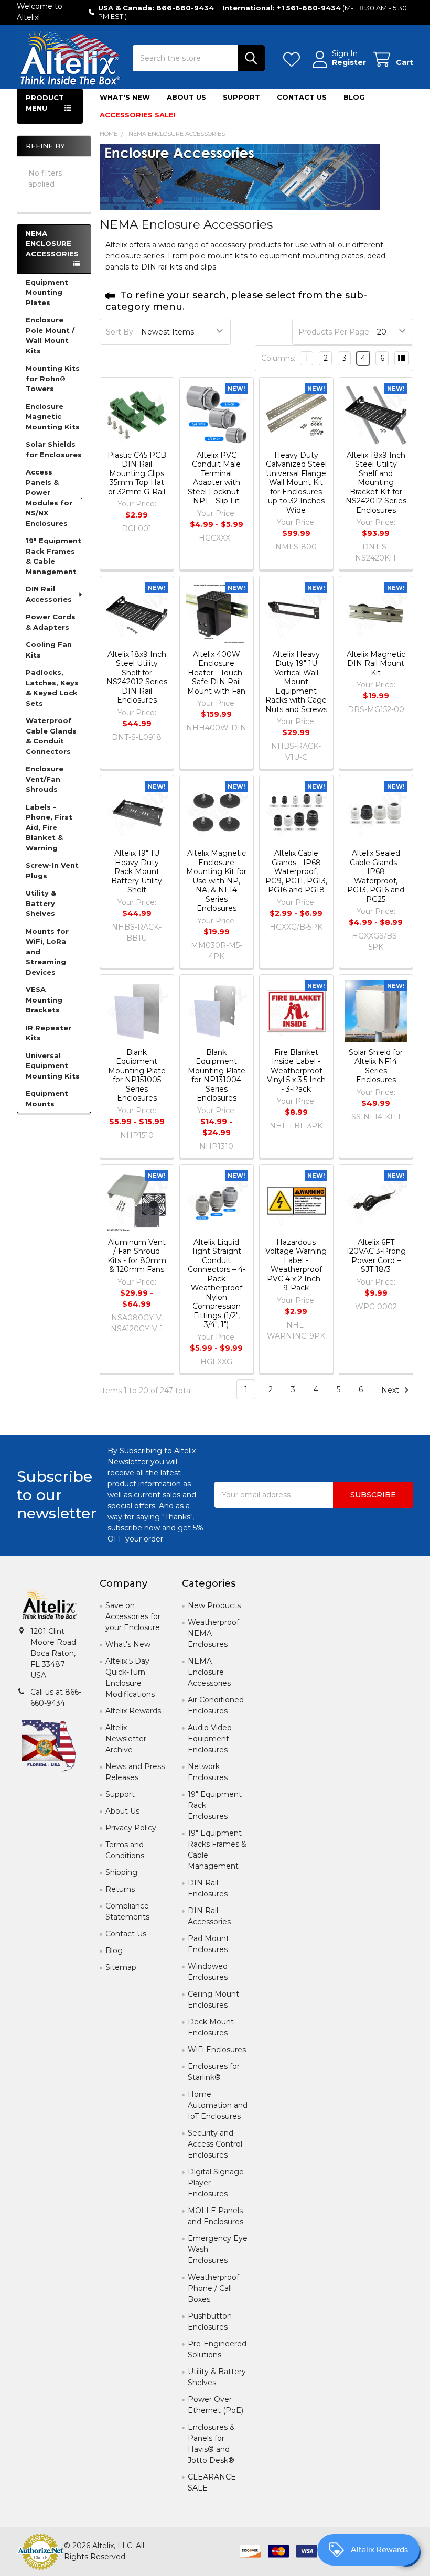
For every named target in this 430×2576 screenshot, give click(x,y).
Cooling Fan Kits (49, 650)
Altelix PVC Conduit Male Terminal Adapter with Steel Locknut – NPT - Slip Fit (216, 478)
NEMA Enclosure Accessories (209, 1672)
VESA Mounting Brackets (44, 1000)
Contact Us (302, 97)
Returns (120, 1889)
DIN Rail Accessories (49, 594)
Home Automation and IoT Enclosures (218, 2105)
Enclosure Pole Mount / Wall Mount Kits (50, 335)
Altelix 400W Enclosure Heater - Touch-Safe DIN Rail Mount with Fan (216, 673)
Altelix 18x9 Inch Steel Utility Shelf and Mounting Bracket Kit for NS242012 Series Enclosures (376, 483)
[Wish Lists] (294, 60)
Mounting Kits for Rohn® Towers (53, 378)
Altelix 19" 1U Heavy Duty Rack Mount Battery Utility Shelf (137, 871)
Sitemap (121, 1967)
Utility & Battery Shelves (41, 903)
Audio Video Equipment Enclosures (210, 1739)
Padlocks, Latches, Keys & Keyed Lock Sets (52, 688)
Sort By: (120, 332)
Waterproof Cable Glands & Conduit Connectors (51, 736)
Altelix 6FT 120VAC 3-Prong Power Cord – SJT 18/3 (376, 1256)
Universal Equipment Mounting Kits (53, 1066)
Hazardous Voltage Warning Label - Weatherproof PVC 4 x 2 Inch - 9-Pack (296, 1265)
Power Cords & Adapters (51, 622)
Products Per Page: (335, 332)
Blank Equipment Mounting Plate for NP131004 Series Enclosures (217, 1075)
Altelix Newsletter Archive (126, 1739)
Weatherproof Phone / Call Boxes (213, 2288)
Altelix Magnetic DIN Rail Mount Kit (376, 664)
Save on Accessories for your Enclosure (133, 1616)
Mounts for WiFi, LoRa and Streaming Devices (47, 952)
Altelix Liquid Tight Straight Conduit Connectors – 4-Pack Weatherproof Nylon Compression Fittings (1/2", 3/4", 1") (217, 1284)
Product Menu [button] (45, 103)
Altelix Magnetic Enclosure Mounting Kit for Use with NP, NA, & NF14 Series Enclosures (216, 881)
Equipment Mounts (47, 1098)
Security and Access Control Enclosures (215, 2144)
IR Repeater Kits (49, 1033)
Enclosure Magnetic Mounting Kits (53, 417)
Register (349, 63)
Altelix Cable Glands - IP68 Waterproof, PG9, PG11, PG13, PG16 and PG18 (296, 871)
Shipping (121, 1872)
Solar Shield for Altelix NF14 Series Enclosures (376, 1066)
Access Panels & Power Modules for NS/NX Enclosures (49, 498)
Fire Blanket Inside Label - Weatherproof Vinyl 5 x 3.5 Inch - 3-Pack (296, 1071)
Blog (354, 97)
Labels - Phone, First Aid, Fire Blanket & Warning (49, 827)
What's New (125, 97)
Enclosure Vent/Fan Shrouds (45, 779)
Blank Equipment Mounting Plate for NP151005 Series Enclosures (137, 1075)
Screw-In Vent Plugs (52, 870)
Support (241, 97)
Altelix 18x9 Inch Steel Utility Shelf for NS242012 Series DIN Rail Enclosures (137, 677)
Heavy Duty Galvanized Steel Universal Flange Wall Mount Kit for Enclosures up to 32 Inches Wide (296, 483)
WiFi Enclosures (217, 2050)
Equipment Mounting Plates (47, 292)
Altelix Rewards (133, 1711)
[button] (50, 1605)
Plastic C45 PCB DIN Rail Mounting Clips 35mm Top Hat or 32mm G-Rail (137, 473)
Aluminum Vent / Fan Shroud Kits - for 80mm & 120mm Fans (137, 1256)
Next (391, 1389)
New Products (214, 1605)
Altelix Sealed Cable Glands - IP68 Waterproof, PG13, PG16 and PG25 (376, 876)
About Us (186, 97)
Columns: (278, 358)
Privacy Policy (131, 1828)
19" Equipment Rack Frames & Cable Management (53, 556)
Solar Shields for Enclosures (54, 449)
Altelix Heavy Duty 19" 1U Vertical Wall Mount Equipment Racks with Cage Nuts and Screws (296, 682)
